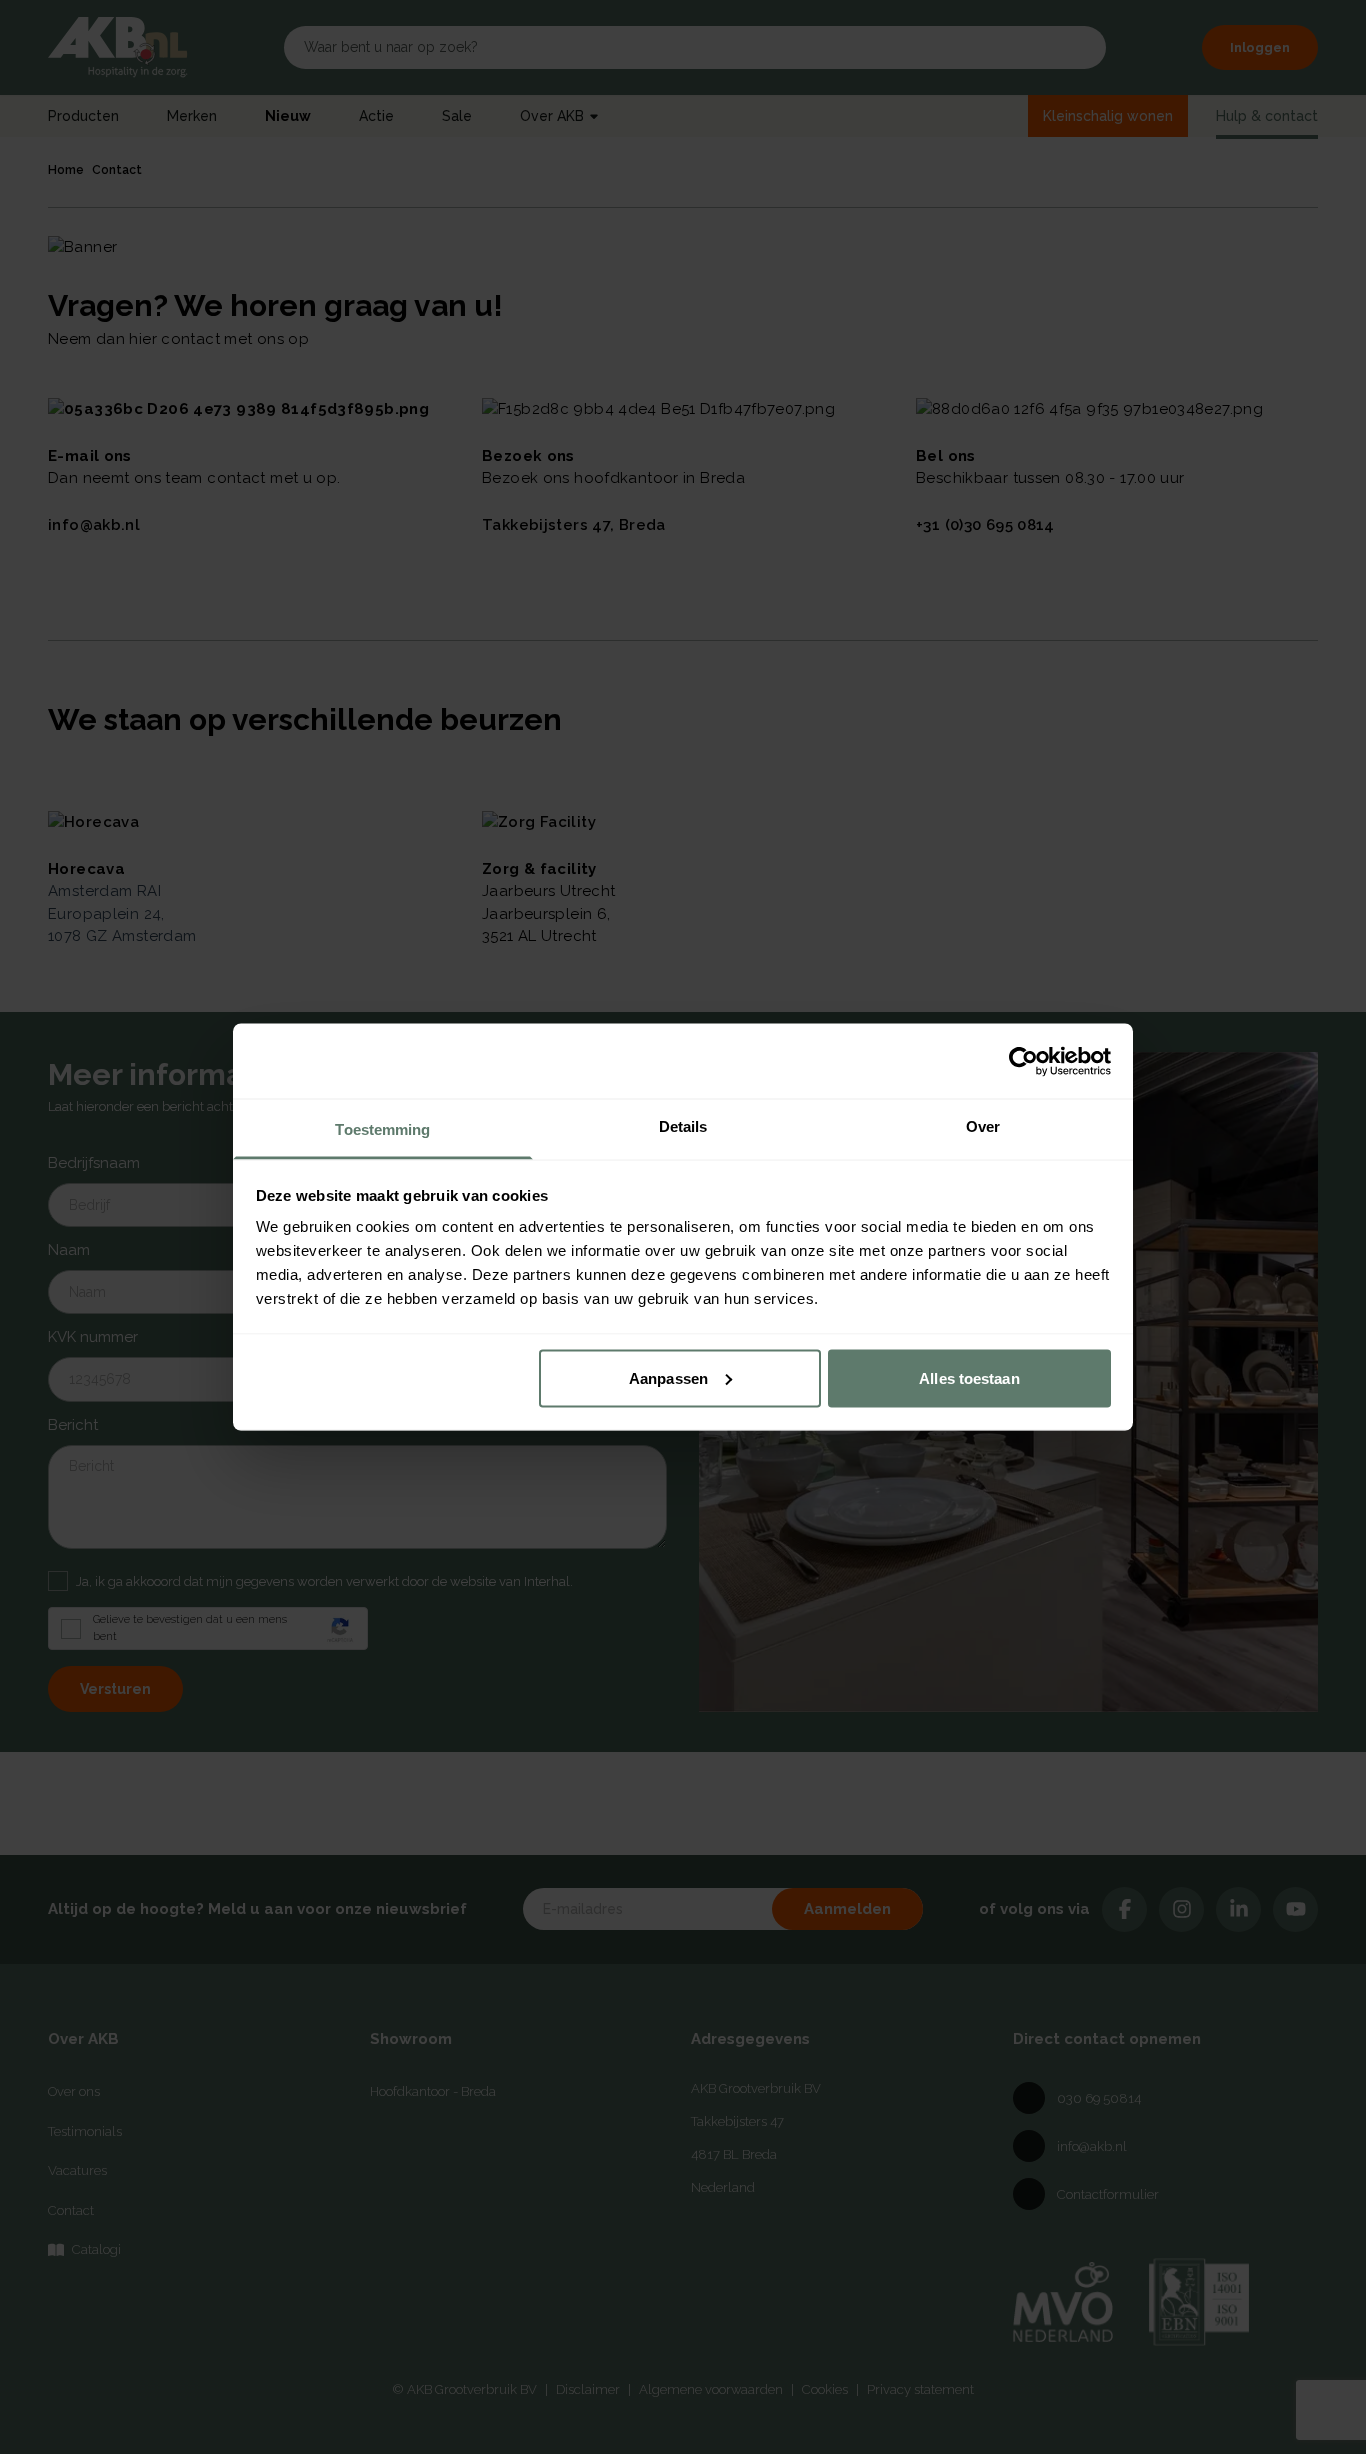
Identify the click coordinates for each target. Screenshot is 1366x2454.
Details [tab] (683, 1126)
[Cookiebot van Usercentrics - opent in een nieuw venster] (1023, 1061)
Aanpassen (668, 1377)
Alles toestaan (969, 1377)
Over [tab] (983, 1126)
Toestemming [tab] (382, 1129)
